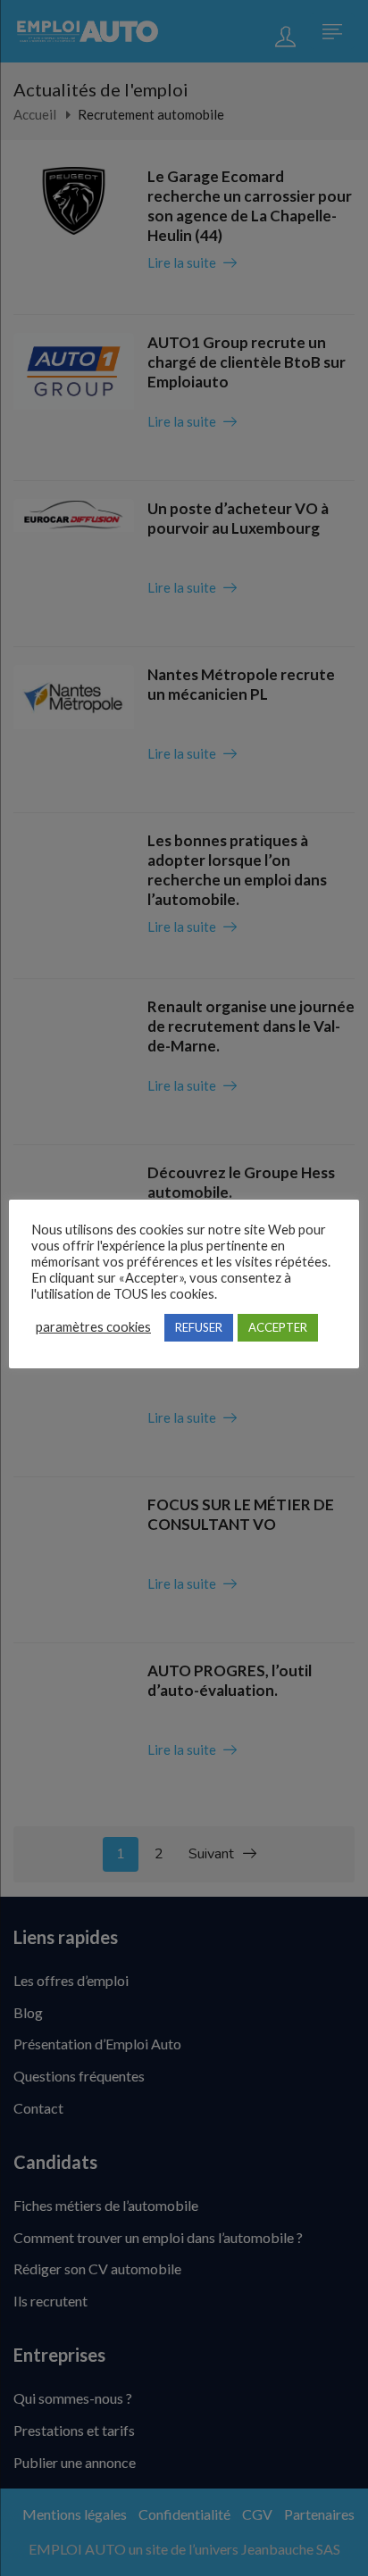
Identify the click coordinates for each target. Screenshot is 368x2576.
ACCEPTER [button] (278, 1327)
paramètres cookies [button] (93, 1327)
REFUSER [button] (199, 1327)
